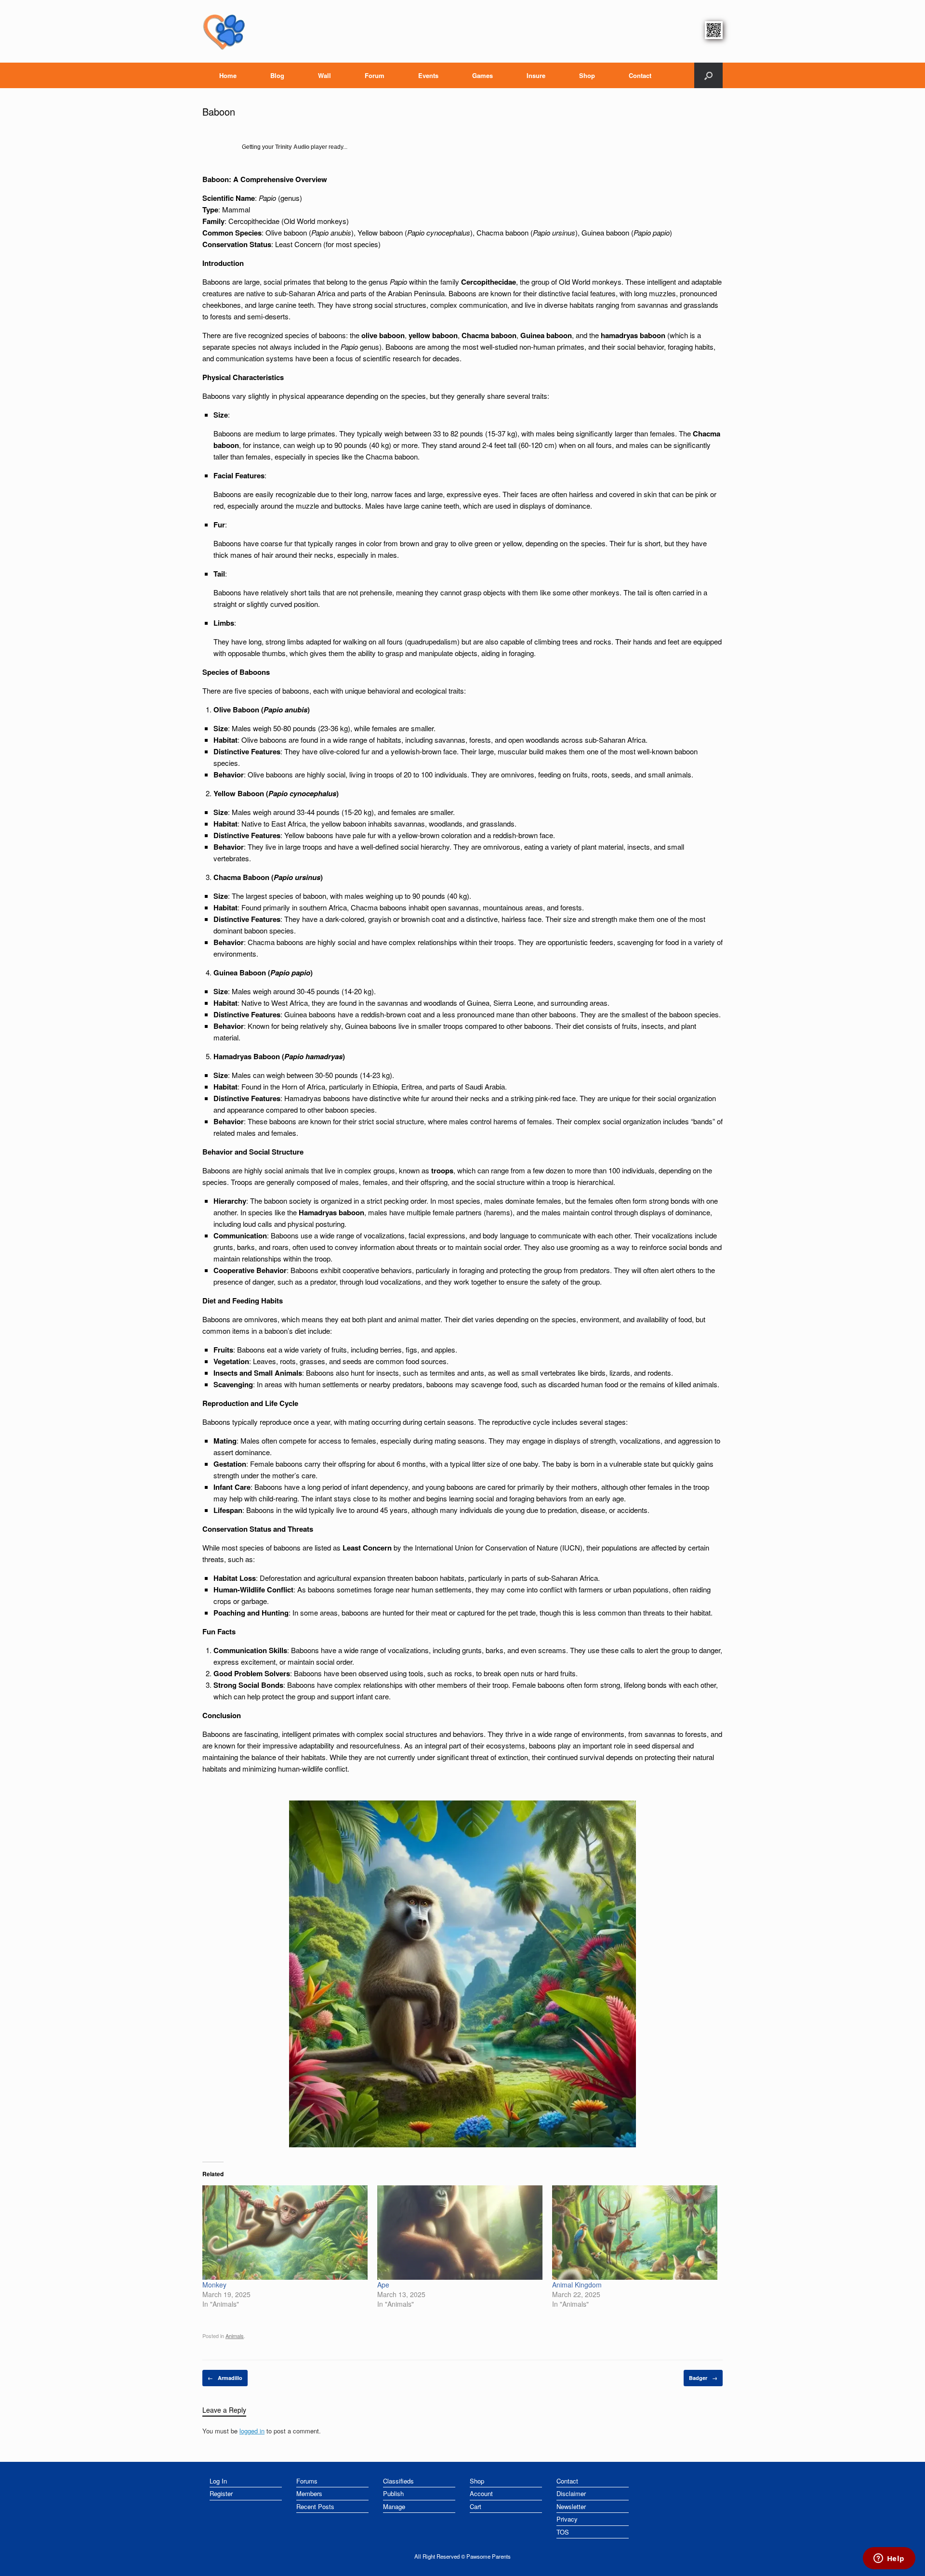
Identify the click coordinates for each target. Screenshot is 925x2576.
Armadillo (225, 2378)
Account (481, 2493)
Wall (324, 75)
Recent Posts (315, 2506)
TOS (563, 2532)
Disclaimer (571, 2493)
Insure (536, 75)
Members (309, 2493)
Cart (476, 2506)
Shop (587, 75)
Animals (235, 2336)
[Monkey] (285, 2233)
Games (482, 75)
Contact (640, 75)
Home (228, 75)
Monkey (214, 2285)
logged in (252, 2431)
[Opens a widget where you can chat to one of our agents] (889, 2559)
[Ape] (460, 2233)
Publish (393, 2493)
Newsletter (571, 2506)
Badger (703, 2378)
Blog (277, 75)
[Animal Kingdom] (635, 2233)
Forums (307, 2481)
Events (428, 75)
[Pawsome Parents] (224, 31)
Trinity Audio (292, 147)
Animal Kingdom (577, 2285)
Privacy (567, 2519)
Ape (383, 2285)
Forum (375, 75)
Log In (218, 2481)
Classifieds (398, 2481)
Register (221, 2493)
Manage (394, 2506)
